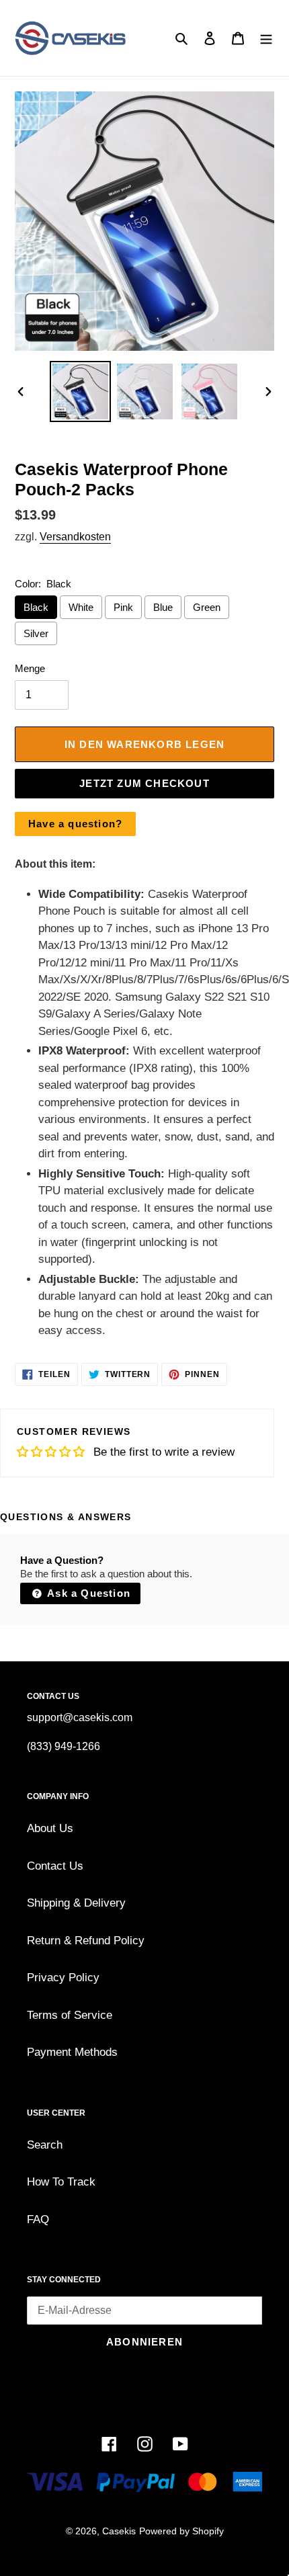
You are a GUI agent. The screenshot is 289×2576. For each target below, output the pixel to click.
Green (207, 607)
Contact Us (55, 1866)
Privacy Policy (63, 1978)
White (81, 607)
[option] (81, 391)
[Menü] (266, 38)
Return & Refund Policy (86, 1941)
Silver (36, 633)
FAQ (38, 2219)
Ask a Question (87, 1593)
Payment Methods (72, 2052)
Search (45, 2145)
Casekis (119, 2531)
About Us (50, 1828)
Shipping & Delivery (76, 1903)
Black (36, 607)
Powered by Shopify (181, 2531)
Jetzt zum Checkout (144, 783)
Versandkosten (75, 537)
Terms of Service (70, 2015)
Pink (123, 607)
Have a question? (75, 824)
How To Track (61, 2182)
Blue (163, 607)
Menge (30, 668)
